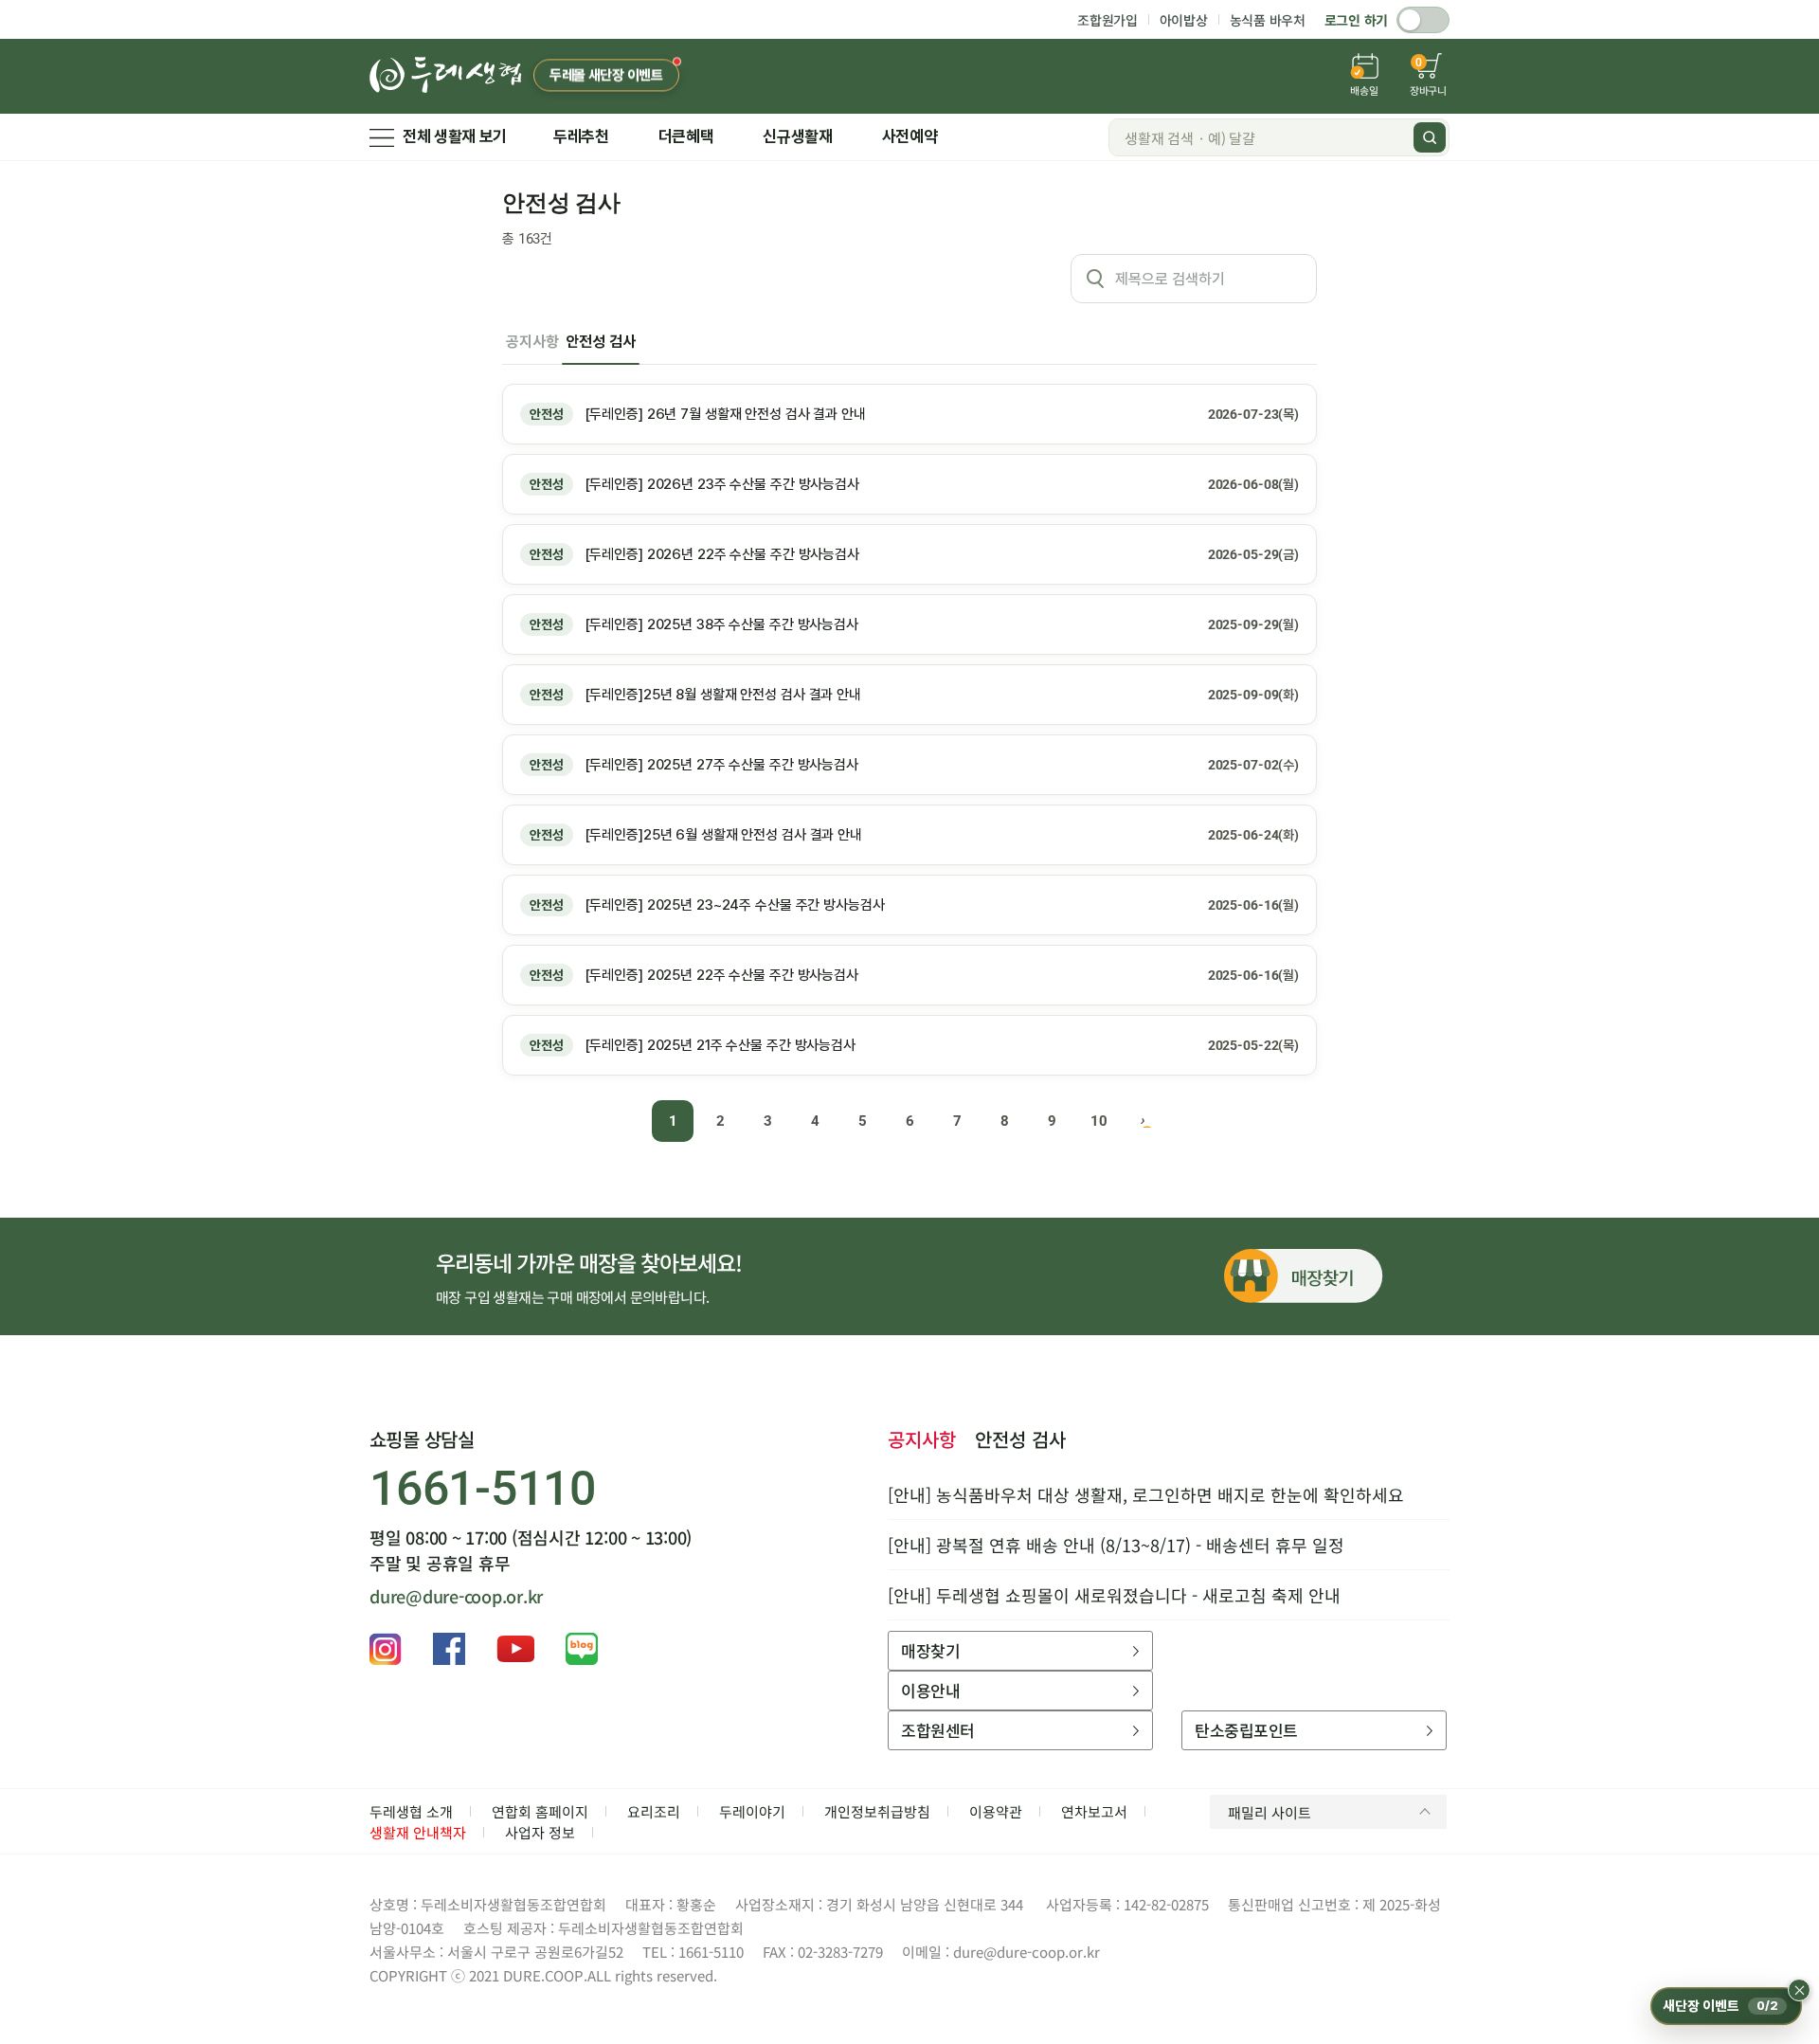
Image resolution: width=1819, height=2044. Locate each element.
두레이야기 (752, 1811)
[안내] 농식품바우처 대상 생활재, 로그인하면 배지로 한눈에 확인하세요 (1146, 1494)
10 (1099, 1121)
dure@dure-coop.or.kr (456, 1596)
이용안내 (930, 1690)
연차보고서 (1094, 1811)
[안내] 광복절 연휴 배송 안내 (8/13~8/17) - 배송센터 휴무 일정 (1116, 1545)
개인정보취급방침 (877, 1811)
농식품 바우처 (1268, 20)
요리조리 (654, 1811)
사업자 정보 (540, 1832)
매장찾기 (930, 1650)
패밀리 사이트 (1270, 1812)
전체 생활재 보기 (455, 136)
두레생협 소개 (411, 1811)
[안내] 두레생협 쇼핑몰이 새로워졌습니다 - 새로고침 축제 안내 (1114, 1595)
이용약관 (996, 1811)
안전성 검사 (600, 342)
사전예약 (910, 136)
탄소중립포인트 (1246, 1730)
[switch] (1423, 20)
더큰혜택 (686, 136)
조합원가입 (1108, 20)
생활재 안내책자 (418, 1832)
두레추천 (581, 136)
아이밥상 (1184, 20)
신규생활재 (797, 136)
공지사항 (532, 342)
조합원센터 (937, 1730)
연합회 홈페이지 (540, 1811)
